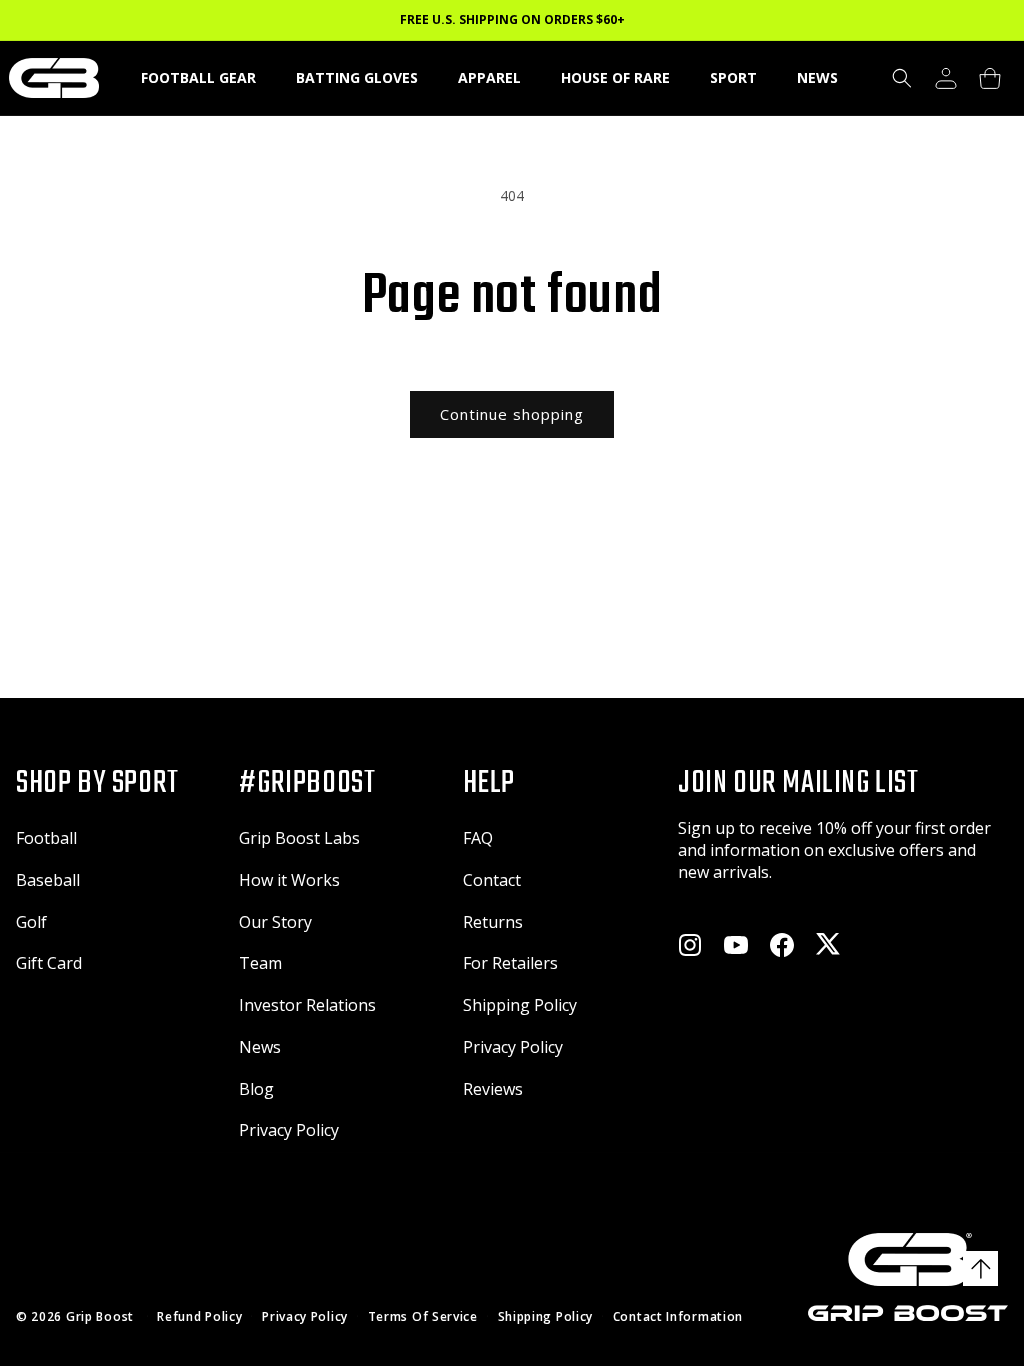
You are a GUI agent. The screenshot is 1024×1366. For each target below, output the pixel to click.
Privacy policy (305, 1317)
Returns (493, 922)
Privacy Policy (289, 1130)
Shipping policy (546, 1317)
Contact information (678, 1317)
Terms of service (423, 1317)
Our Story (275, 922)
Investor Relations (307, 1005)
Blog (256, 1089)
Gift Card (49, 963)
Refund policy (199, 1317)
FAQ (478, 838)
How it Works (289, 880)
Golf (31, 922)
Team (260, 963)
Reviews (493, 1089)
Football (46, 838)
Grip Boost (100, 1316)
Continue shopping (512, 414)
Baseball (48, 880)
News (260, 1047)
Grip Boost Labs (299, 838)
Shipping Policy (520, 1005)
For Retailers (510, 963)
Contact (492, 880)
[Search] (902, 78)
